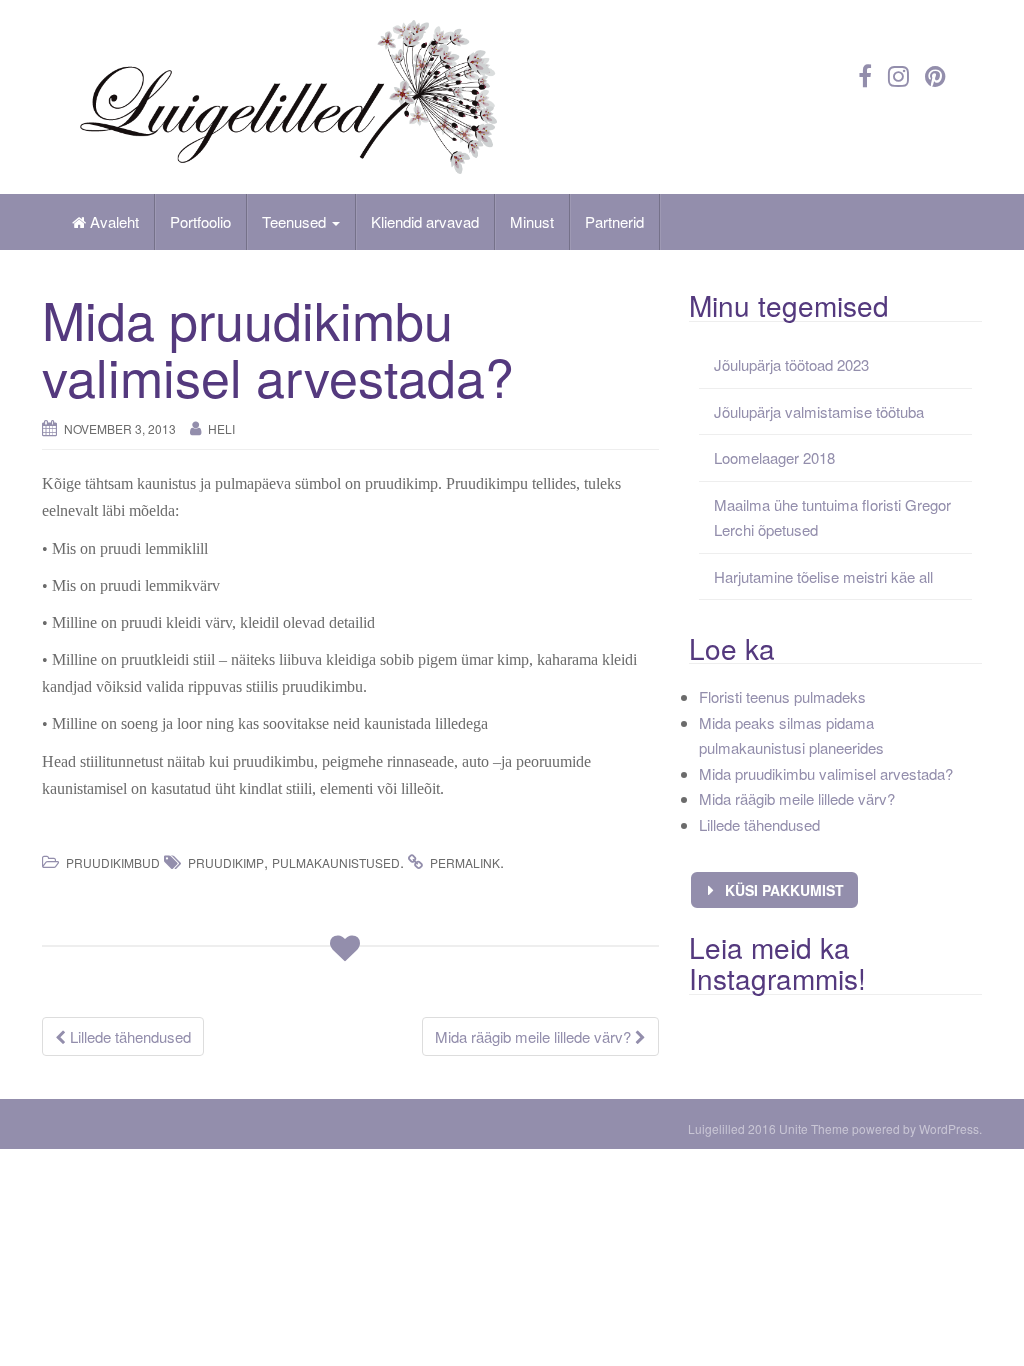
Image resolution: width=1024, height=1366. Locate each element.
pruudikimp (226, 862)
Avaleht (112, 221)
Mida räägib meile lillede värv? (535, 1036)
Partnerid (614, 221)
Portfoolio (200, 221)
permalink (465, 862)
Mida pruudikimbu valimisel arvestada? (826, 773)
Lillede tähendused (128, 1036)
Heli (221, 428)
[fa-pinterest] (935, 74)
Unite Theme (814, 1128)
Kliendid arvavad (425, 221)
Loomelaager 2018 (774, 457)
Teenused (296, 221)
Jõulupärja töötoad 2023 (791, 364)
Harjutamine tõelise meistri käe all (823, 576)
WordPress (949, 1128)
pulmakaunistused (336, 862)
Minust (532, 221)
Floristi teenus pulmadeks (782, 696)
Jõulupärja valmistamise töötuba (819, 411)
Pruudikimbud (113, 862)
